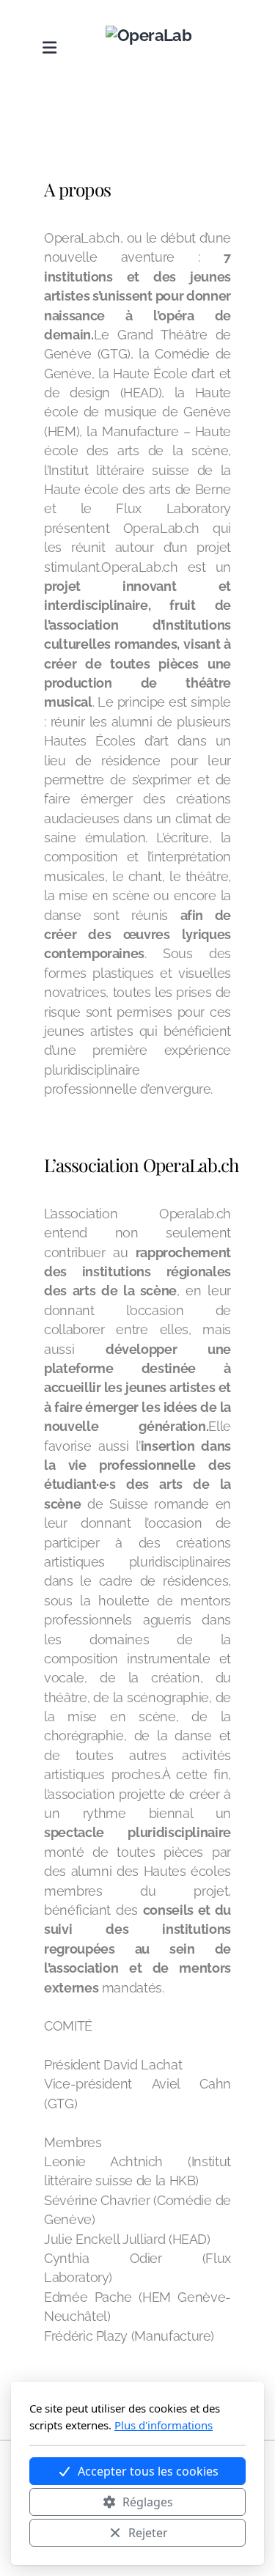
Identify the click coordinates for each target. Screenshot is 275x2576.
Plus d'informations (164, 2425)
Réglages (148, 2502)
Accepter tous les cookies (148, 2471)
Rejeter (148, 2533)
